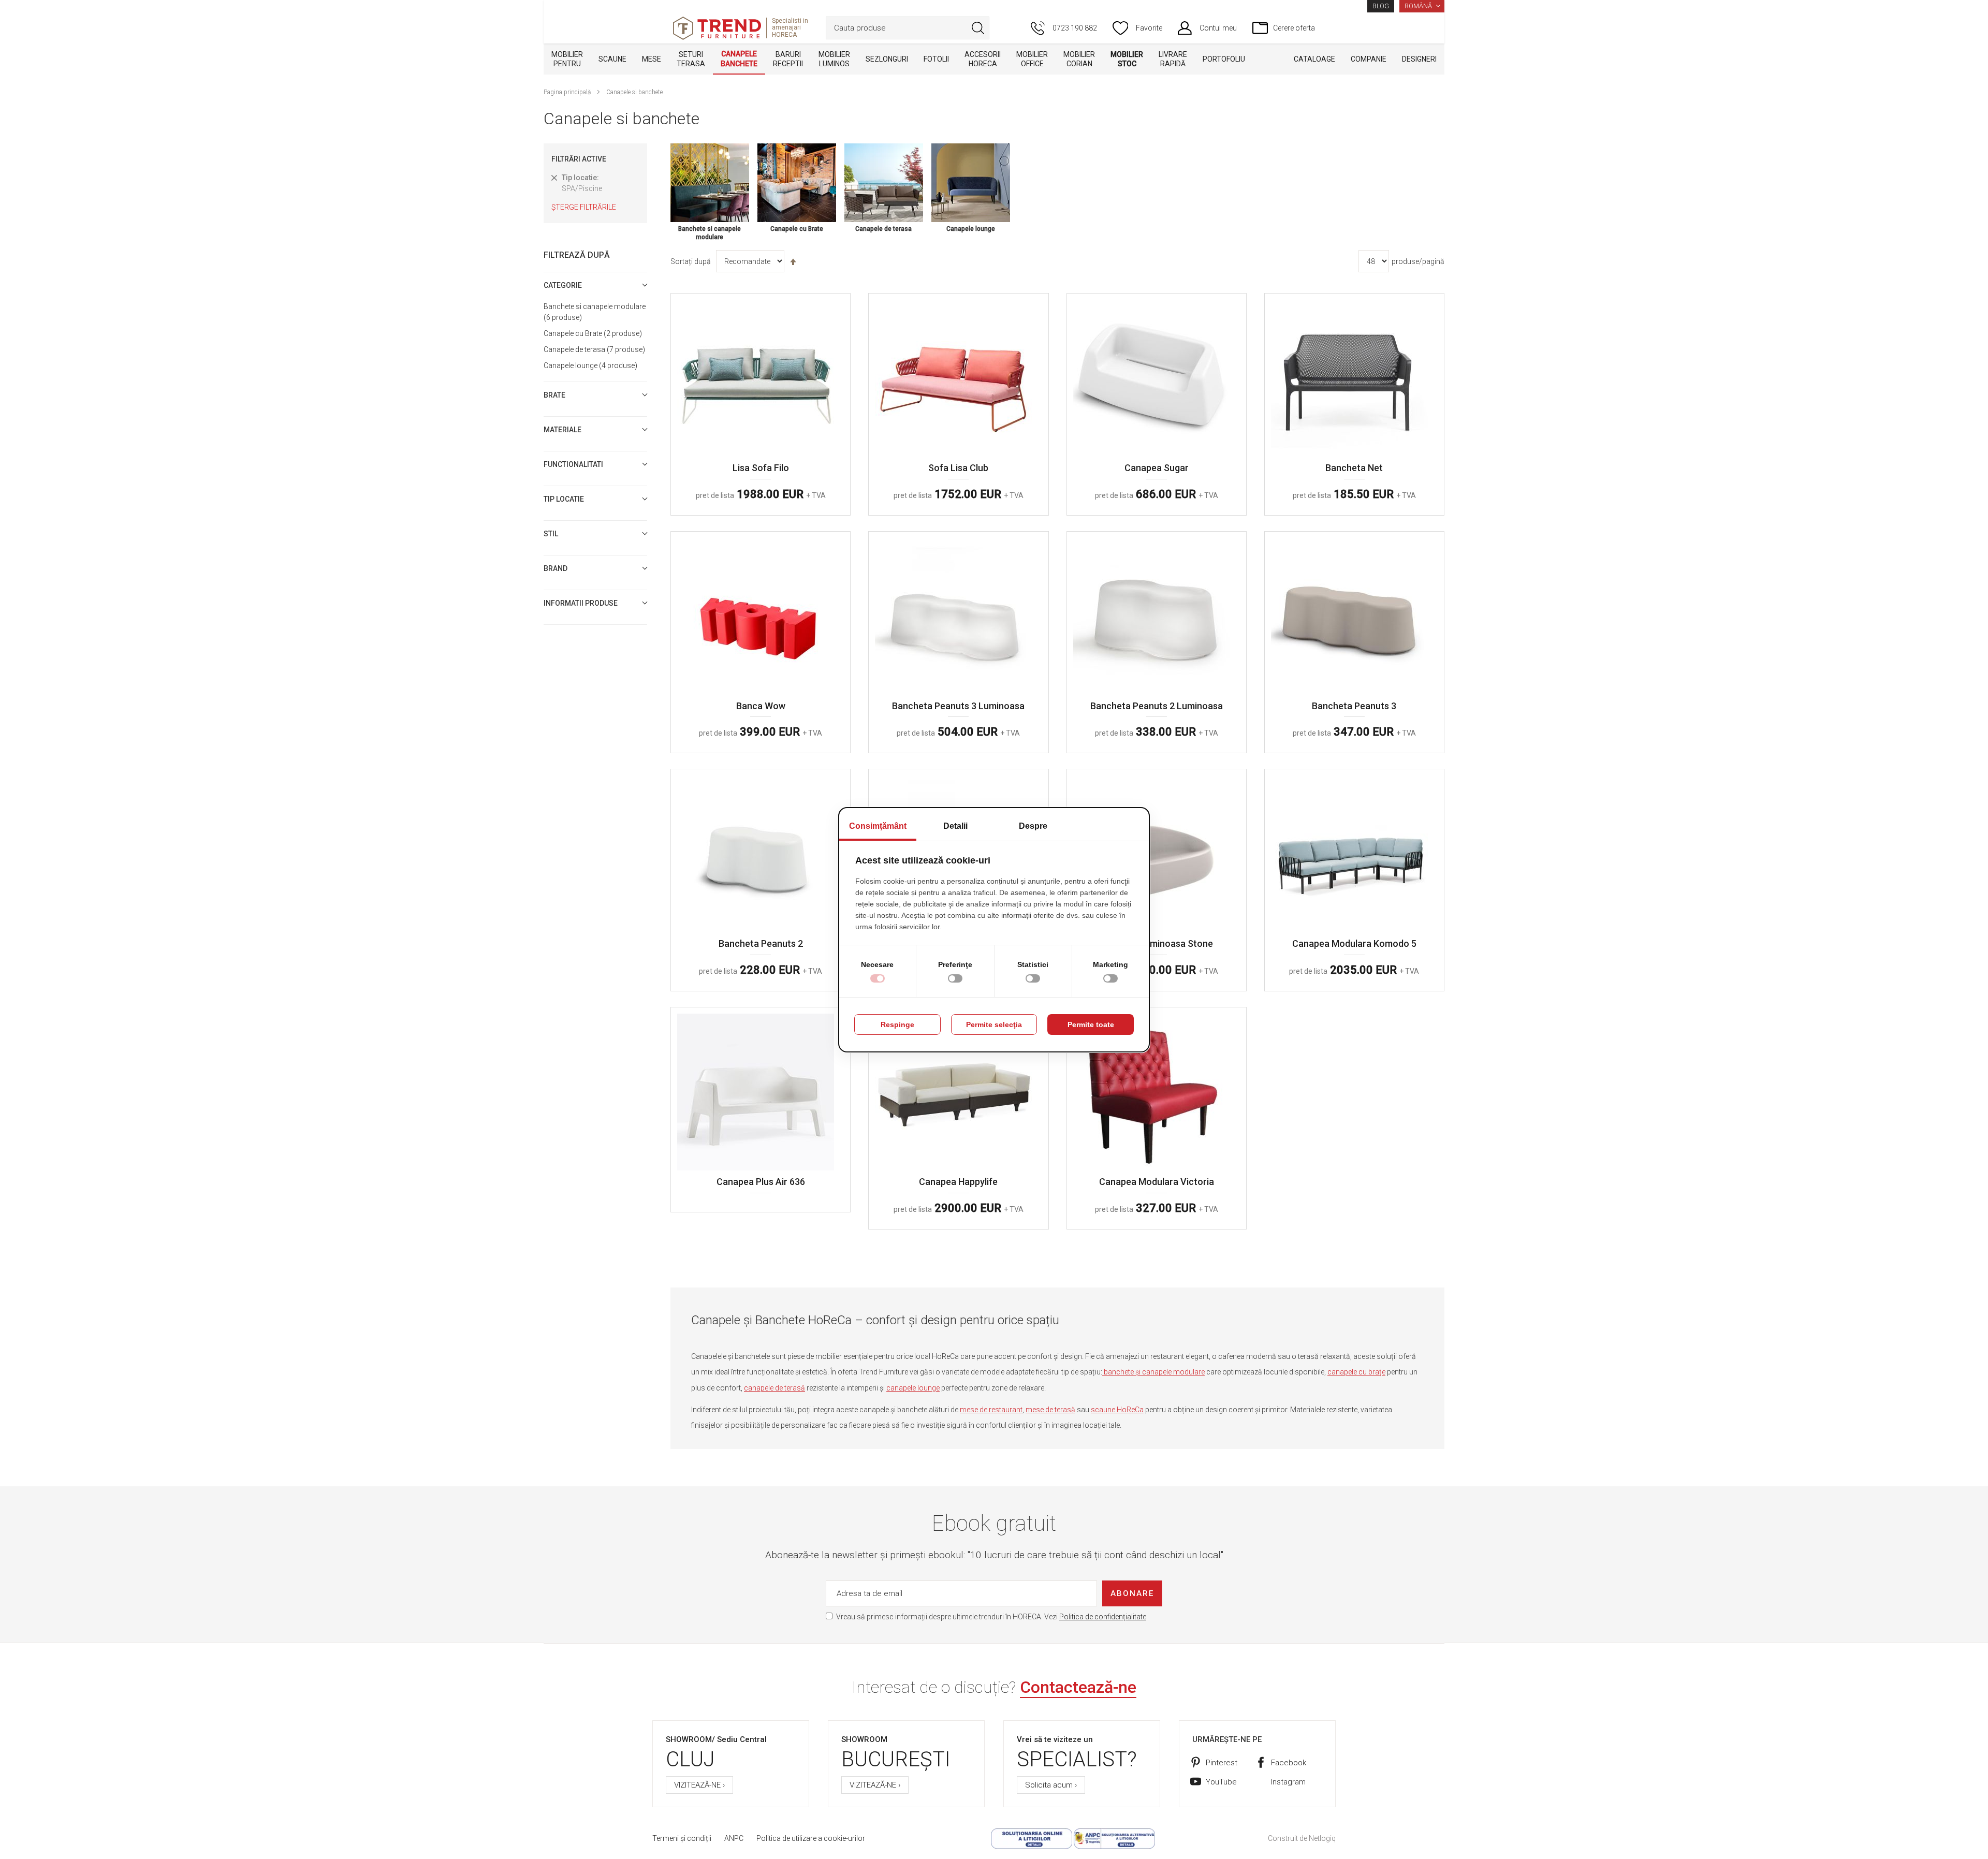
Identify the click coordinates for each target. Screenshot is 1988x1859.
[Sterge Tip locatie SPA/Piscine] (554, 178)
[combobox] (908, 28)
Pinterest (1222, 1763)
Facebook (1289, 1763)
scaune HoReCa (1117, 1410)
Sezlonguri (887, 59)
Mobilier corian (1079, 59)
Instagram (1288, 1782)
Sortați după (691, 261)
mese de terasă (1050, 1410)
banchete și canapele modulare (1153, 1372)
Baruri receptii (788, 59)
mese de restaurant (991, 1410)
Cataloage (1314, 59)
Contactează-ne (1078, 1687)
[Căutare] (978, 28)
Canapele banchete (739, 58)
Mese (652, 59)
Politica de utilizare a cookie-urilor (811, 1838)
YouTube (1221, 1782)
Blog (1381, 6)
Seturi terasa (691, 59)
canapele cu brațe (1356, 1372)
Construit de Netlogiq (1302, 1838)
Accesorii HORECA (983, 59)
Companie (1369, 59)
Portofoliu (1224, 59)
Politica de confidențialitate (1103, 1617)
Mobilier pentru (567, 59)
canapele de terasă (774, 1388)
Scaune (612, 59)
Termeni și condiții (682, 1838)
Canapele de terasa (593, 349)
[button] (1422, 6)
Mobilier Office (1032, 59)
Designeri (1419, 59)
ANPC (734, 1838)
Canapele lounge (589, 365)
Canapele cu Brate (591, 333)
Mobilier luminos (834, 59)
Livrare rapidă (1173, 59)
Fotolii (936, 59)
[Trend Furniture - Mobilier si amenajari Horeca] (717, 28)
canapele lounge (913, 1388)
